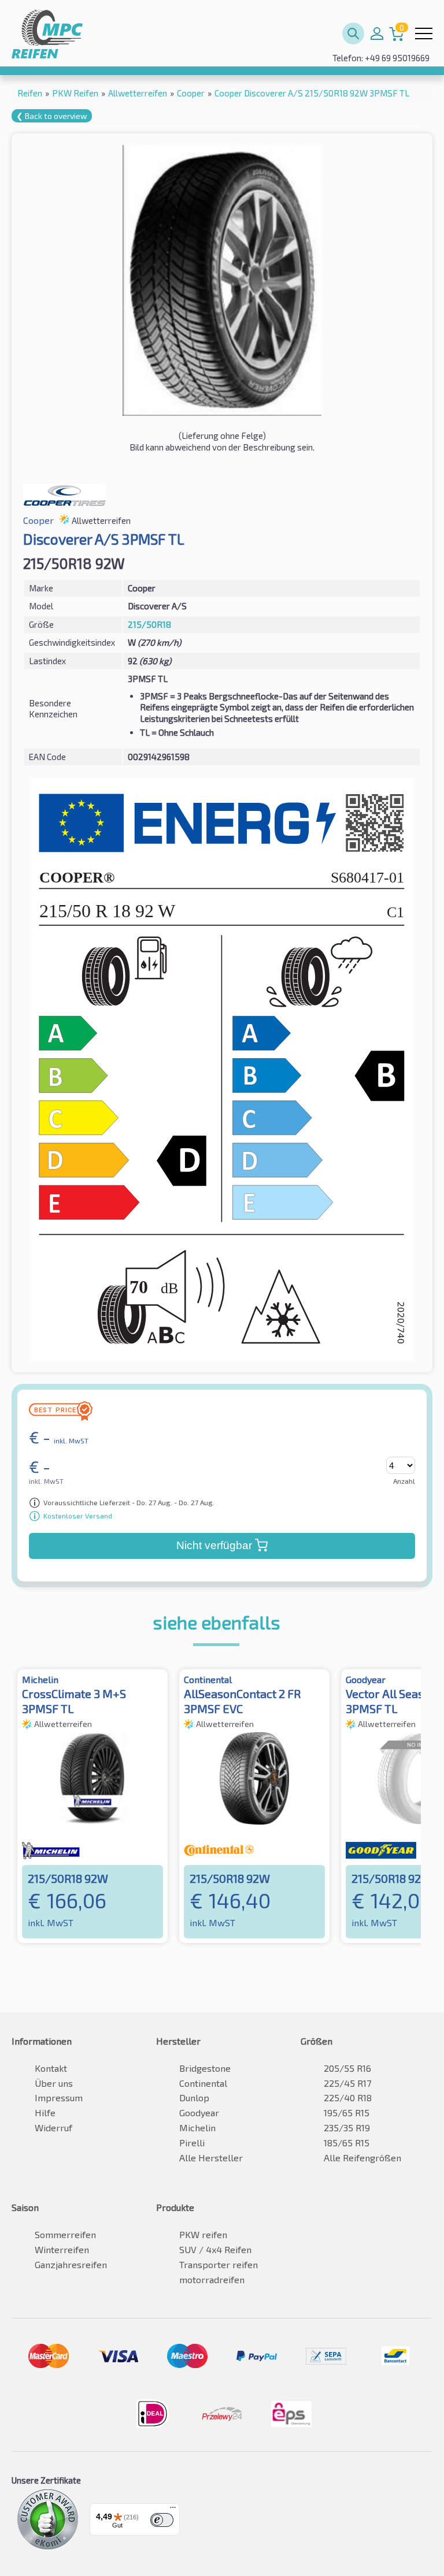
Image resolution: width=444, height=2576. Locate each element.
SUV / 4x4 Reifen (215, 2249)
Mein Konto (377, 33)
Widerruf (53, 2128)
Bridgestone (205, 2068)
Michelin (197, 2128)
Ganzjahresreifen (71, 2264)
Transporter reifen (219, 2264)
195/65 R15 (347, 2112)
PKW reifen (203, 2234)
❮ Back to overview (52, 116)
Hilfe (45, 2112)
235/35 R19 (347, 2128)
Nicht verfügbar (214, 1545)
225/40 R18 (348, 2097)
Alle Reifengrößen (362, 2158)
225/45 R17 (347, 2083)
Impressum (59, 2097)
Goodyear (199, 2112)
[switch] (162, 2520)
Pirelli (192, 2143)
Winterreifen (62, 2249)
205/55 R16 (347, 2068)
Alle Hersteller (211, 2158)
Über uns (54, 2083)
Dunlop (194, 2097)
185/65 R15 (347, 2143)
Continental (203, 2083)
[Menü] (173, 2510)
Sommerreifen (65, 2234)
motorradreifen (212, 2279)
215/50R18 (149, 624)
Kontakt (51, 2068)
